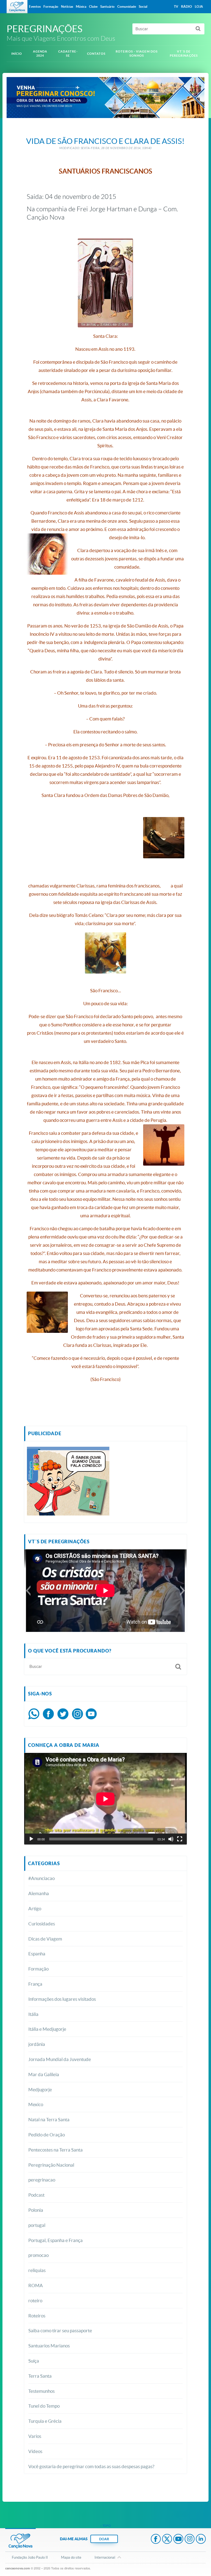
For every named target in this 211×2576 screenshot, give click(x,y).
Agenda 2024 (40, 54)
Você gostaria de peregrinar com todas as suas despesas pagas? (91, 2466)
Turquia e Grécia (45, 2421)
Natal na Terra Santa (49, 2119)
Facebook (156, 2539)
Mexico (36, 2104)
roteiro (35, 2300)
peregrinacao (42, 2180)
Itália (33, 2014)
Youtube (178, 2539)
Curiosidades (42, 1924)
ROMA (36, 2285)
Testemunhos (41, 2391)
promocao (38, 2255)
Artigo (35, 1908)
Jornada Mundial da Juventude (60, 2059)
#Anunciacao (41, 1878)
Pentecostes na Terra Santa (55, 2150)
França (35, 1984)
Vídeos (35, 2451)
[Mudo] (171, 1839)
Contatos (96, 54)
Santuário (107, 6)
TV (176, 6)
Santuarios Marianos (49, 2346)
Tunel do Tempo (44, 2406)
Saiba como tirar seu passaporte (60, 2330)
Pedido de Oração (47, 2135)
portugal (37, 2225)
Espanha (37, 1954)
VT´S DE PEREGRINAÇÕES (184, 54)
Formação (38, 1969)
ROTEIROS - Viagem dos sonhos (137, 54)
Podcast (36, 2195)
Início (17, 54)
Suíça (34, 2361)
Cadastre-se (68, 54)
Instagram (190, 2539)
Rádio (187, 6)
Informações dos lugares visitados (62, 1999)
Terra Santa (40, 2376)
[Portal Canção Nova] (17, 7)
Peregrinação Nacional (51, 2165)
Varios (35, 2436)
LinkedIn (201, 2539)
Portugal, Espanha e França (55, 2240)
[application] (105, 1799)
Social (143, 6)
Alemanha (39, 1893)
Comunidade (127, 6)
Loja (199, 6)
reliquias (37, 2270)
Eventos (35, 6)
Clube (93, 6)
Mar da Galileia (44, 2074)
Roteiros (37, 2316)
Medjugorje (40, 2089)
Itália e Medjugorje (47, 2029)
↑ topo (105, 2526)
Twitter (167, 2539)
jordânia (37, 2044)
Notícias (67, 6)
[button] (28, 1591)
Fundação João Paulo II (30, 2557)
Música (81, 6)
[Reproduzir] (31, 1839)
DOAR (104, 2539)
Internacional (105, 2557)
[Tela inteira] (180, 1839)
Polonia (36, 2210)
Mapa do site (71, 2557)
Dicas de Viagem (45, 1939)
